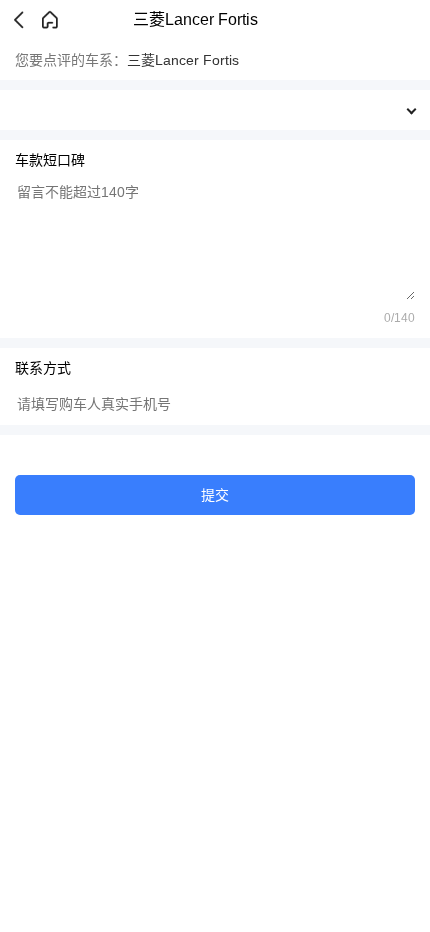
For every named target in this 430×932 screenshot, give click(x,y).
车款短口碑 (50, 160)
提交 (215, 495)
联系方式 (43, 368)
